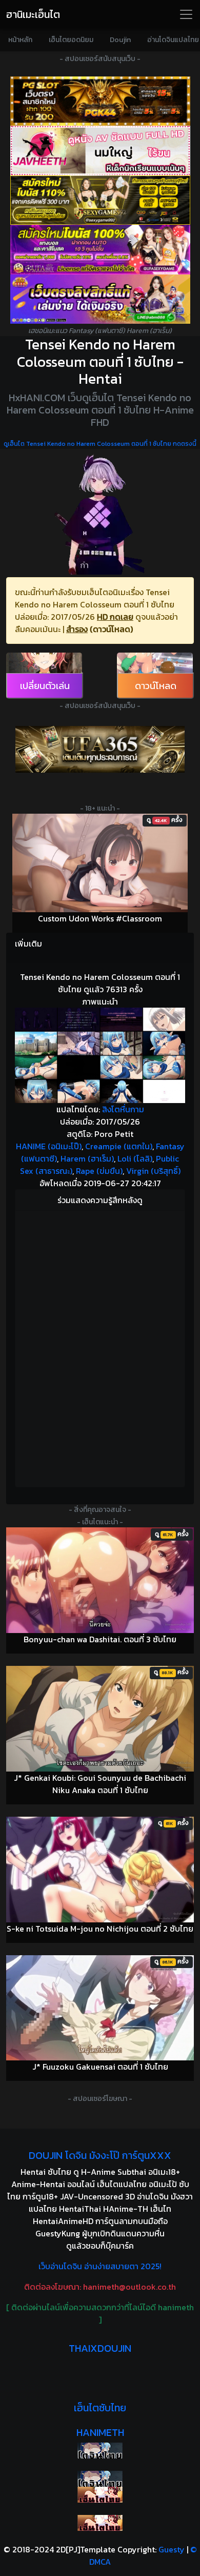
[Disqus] (100, 1347)
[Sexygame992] (100, 200)
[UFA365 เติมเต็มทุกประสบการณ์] (100, 749)
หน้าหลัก (20, 40)
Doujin (120, 40)
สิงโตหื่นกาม (123, 1109)
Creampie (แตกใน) (119, 1146)
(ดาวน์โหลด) (111, 629)
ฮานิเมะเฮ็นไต (33, 14)
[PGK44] (100, 101)
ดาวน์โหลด (156, 686)
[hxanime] (100, 2523)
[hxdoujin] (100, 2479)
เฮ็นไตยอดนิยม (71, 40)
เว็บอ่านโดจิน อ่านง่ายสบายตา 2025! (100, 2266)
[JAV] (100, 150)
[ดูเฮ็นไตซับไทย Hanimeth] (100, 2495)
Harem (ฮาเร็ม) (87, 1158)
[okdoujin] (100, 2451)
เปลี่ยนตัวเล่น (45, 686)
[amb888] (100, 299)
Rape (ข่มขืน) (99, 1171)
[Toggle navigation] (186, 14)
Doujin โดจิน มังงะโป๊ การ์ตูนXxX (100, 2155)
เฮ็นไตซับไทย (100, 2408)
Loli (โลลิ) (135, 1158)
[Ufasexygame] (100, 249)
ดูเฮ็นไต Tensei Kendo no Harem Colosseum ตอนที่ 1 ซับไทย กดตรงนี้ (100, 444)
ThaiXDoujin (100, 2348)
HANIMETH (100, 2432)
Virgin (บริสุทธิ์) (153, 1171)
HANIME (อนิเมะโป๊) (49, 1146)
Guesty (172, 2549)
